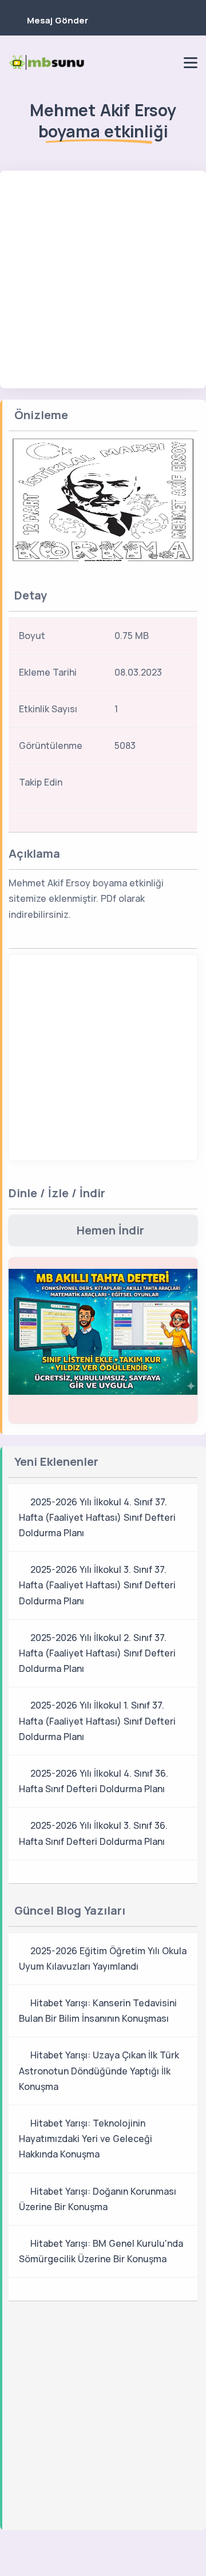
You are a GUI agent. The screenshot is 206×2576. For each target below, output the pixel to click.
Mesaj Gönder (58, 20)
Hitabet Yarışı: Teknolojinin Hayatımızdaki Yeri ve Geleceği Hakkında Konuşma (86, 2139)
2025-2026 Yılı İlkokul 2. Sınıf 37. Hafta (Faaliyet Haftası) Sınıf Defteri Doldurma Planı (97, 1653)
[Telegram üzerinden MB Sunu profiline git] (128, 62)
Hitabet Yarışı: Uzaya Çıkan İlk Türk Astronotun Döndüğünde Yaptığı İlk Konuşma (99, 2070)
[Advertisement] (103, 279)
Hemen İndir (110, 1230)
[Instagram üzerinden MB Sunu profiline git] (147, 62)
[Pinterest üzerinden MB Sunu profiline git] (167, 62)
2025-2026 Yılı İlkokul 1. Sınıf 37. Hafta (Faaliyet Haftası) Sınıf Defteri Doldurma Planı (97, 1721)
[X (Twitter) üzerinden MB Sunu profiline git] (169, 786)
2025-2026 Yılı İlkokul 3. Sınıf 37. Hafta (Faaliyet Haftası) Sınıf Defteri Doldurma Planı (97, 1585)
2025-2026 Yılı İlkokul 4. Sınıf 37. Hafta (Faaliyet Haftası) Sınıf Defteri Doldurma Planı (97, 1517)
